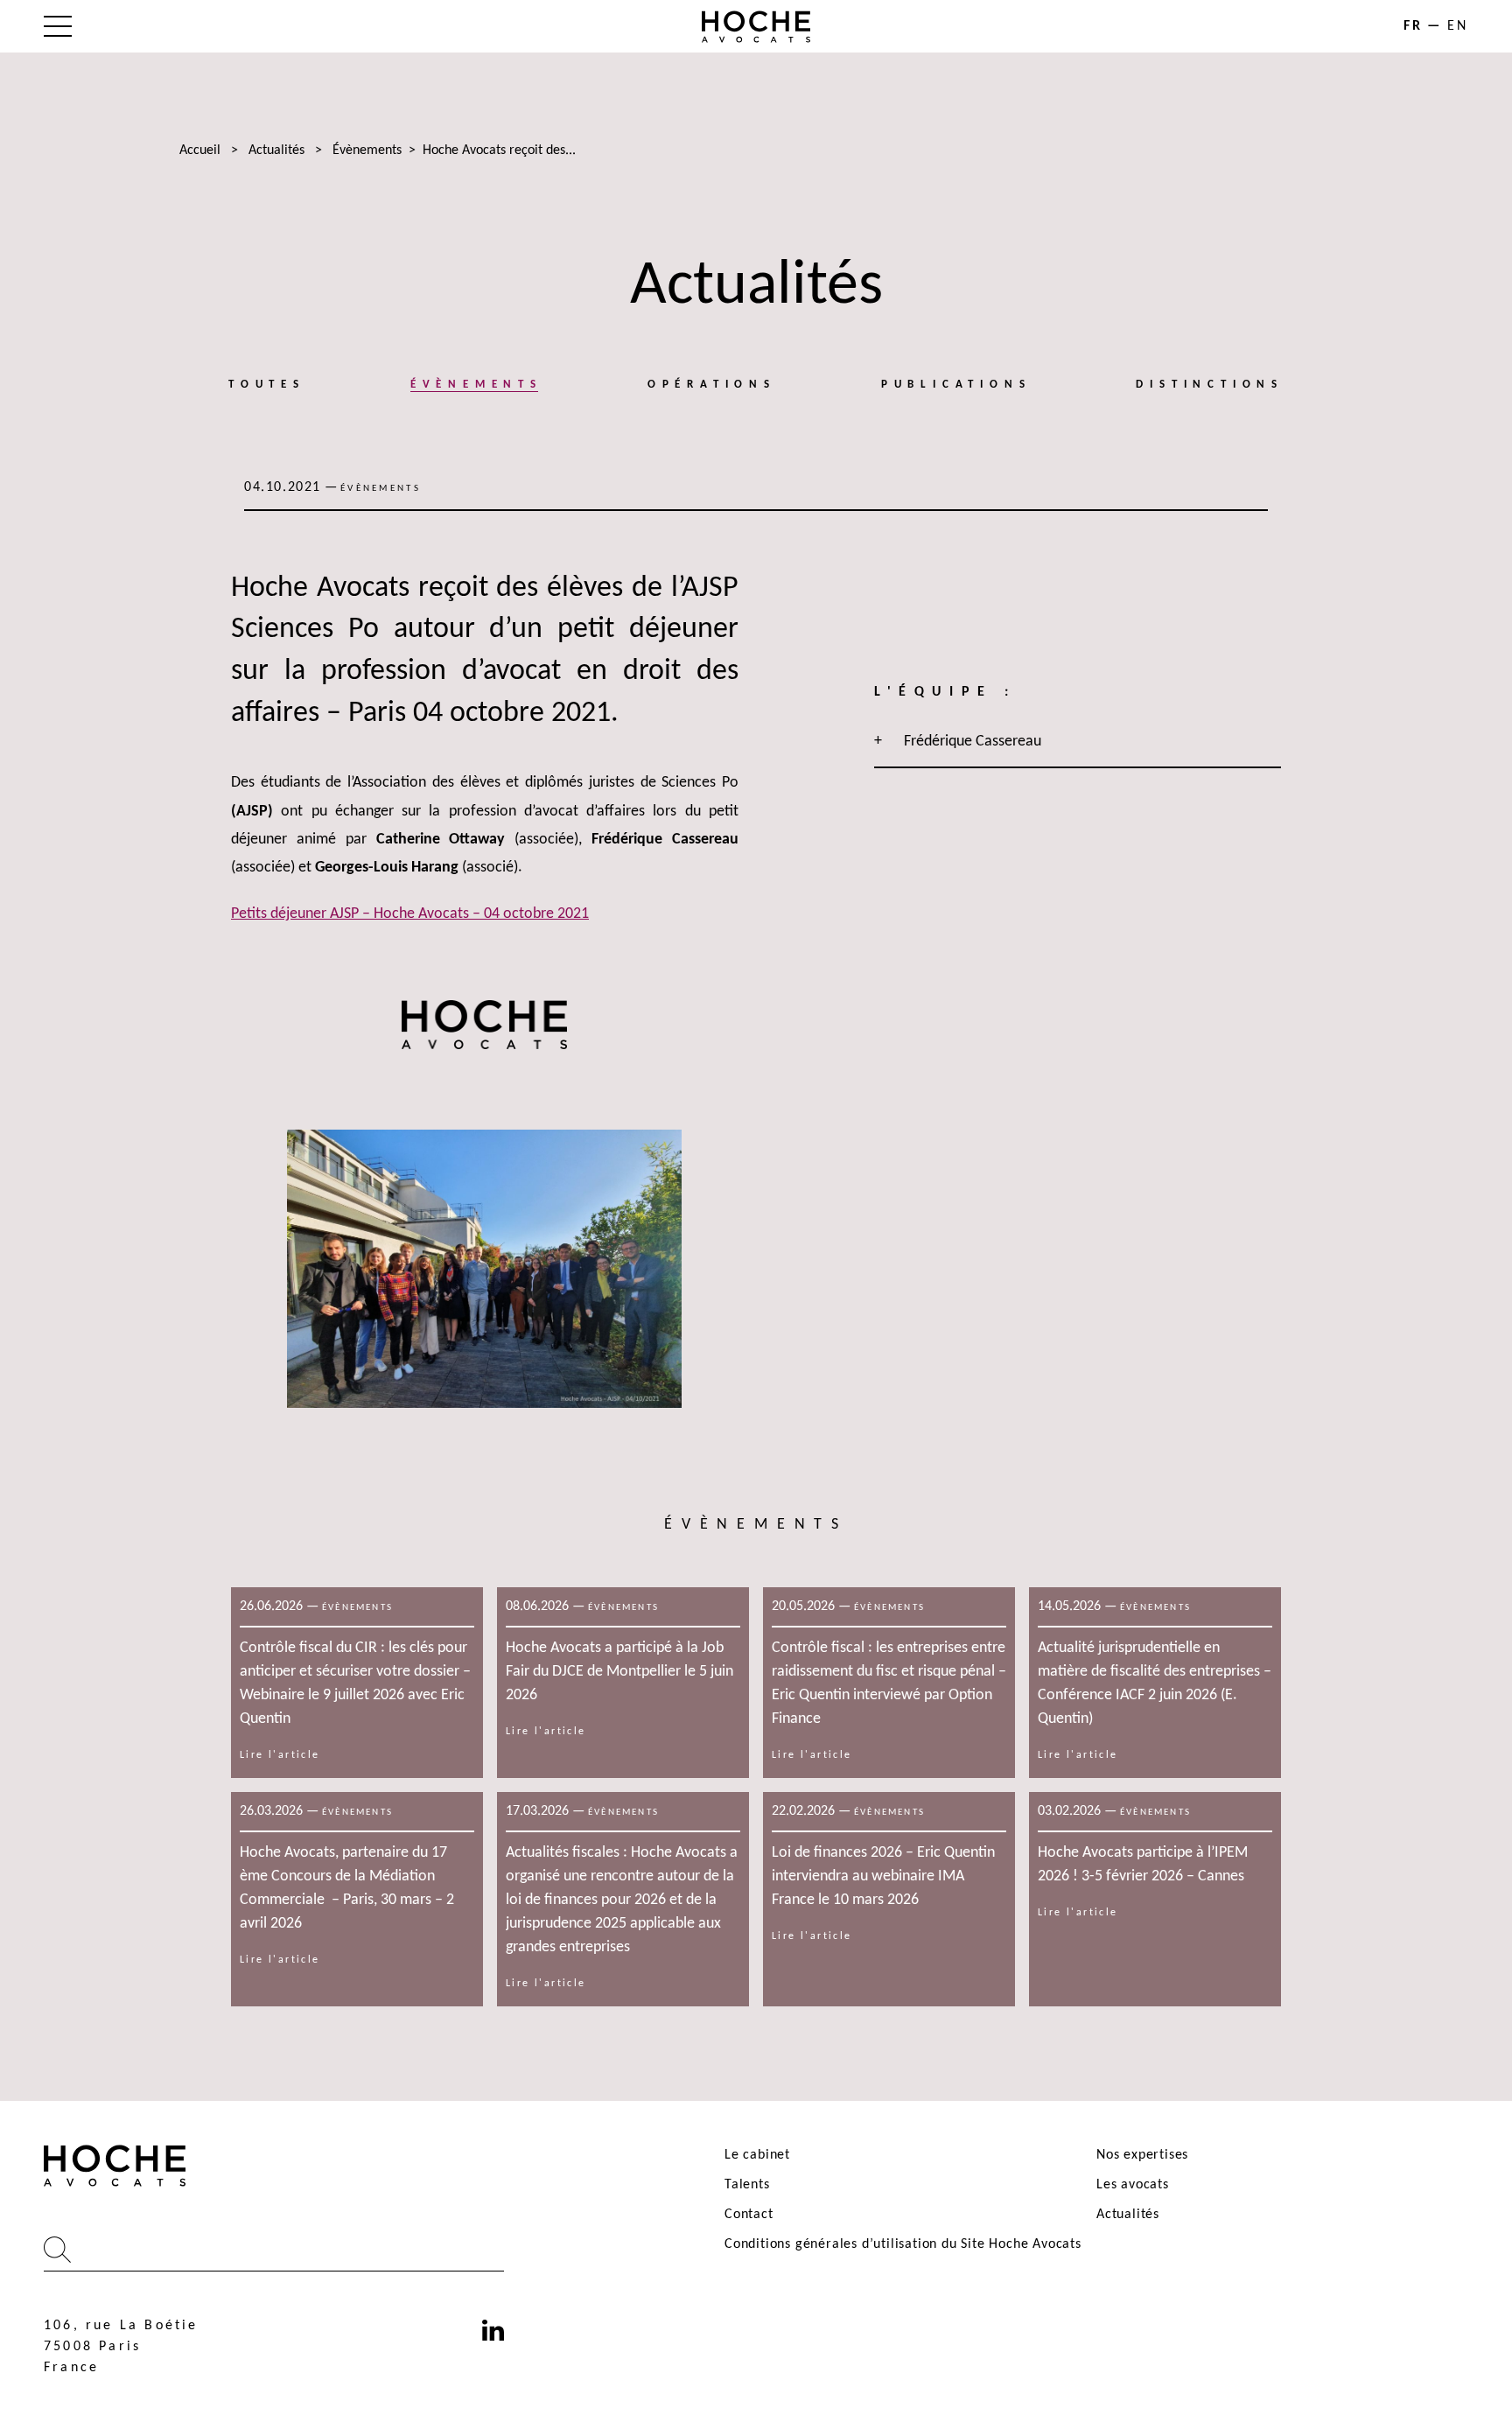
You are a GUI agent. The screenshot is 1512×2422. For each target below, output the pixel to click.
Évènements (367, 150)
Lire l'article (280, 1755)
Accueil (200, 150)
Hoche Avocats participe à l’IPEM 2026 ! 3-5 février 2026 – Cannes (1143, 1865)
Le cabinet (757, 2155)
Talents (747, 2185)
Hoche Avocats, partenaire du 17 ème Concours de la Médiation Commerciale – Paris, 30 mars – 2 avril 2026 (347, 1888)
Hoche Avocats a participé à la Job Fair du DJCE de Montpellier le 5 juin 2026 (619, 1672)
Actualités (276, 150)
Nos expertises (1142, 2155)
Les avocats (1133, 2185)
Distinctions (1210, 385)
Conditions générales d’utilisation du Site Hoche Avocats (903, 2244)
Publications (956, 385)
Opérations (712, 385)
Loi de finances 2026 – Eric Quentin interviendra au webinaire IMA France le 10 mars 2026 (883, 1876)
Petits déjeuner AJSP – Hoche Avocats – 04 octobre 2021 (410, 914)
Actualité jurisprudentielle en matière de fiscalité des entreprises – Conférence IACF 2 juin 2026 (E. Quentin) (1155, 1683)
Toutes (267, 385)
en (1458, 26)
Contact (749, 2215)
